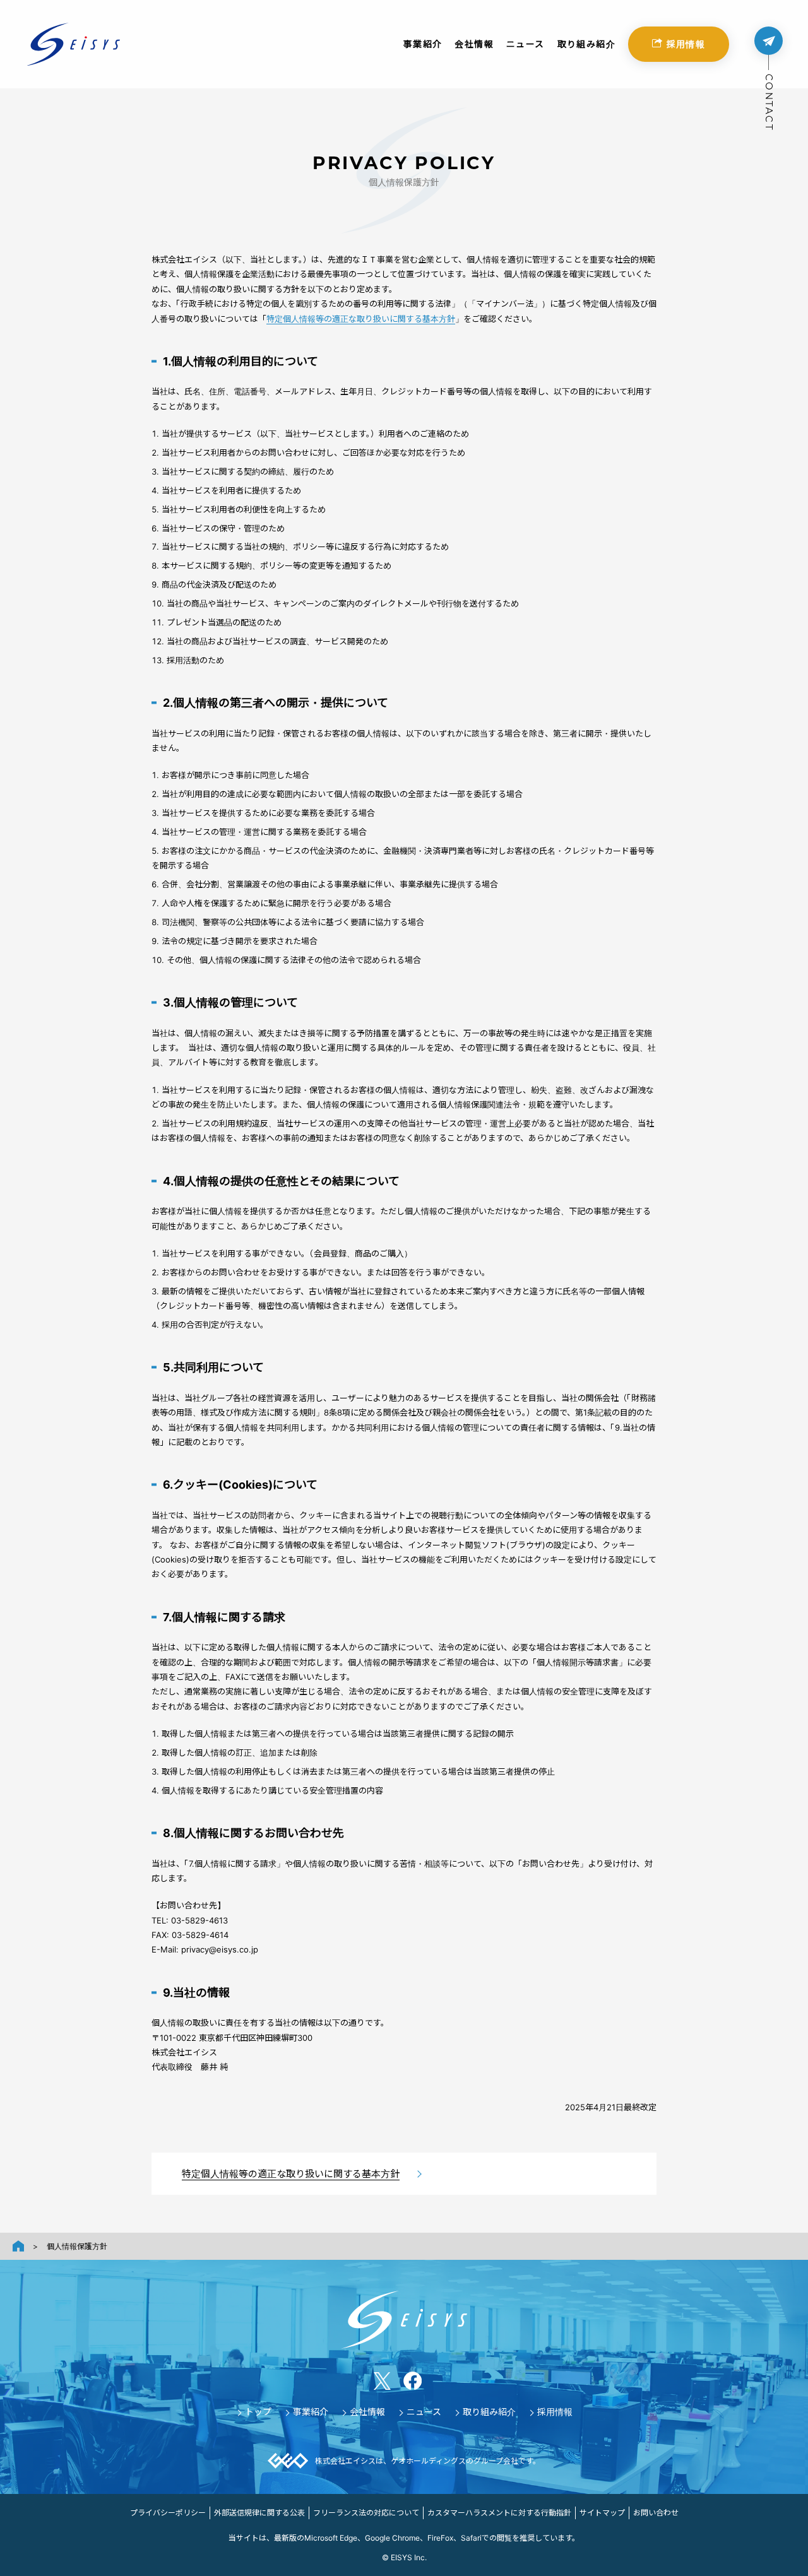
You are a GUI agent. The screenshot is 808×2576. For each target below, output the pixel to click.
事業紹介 (423, 44)
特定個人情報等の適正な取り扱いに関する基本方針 (361, 319)
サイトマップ (602, 2513)
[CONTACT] (769, 41)
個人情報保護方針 (77, 2246)
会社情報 (474, 44)
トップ (258, 2412)
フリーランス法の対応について (366, 2513)
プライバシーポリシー (168, 2513)
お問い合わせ (656, 2513)
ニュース (526, 44)
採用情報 (686, 44)
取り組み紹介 (586, 44)
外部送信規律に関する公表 (259, 2513)
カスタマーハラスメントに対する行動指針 (499, 2513)
